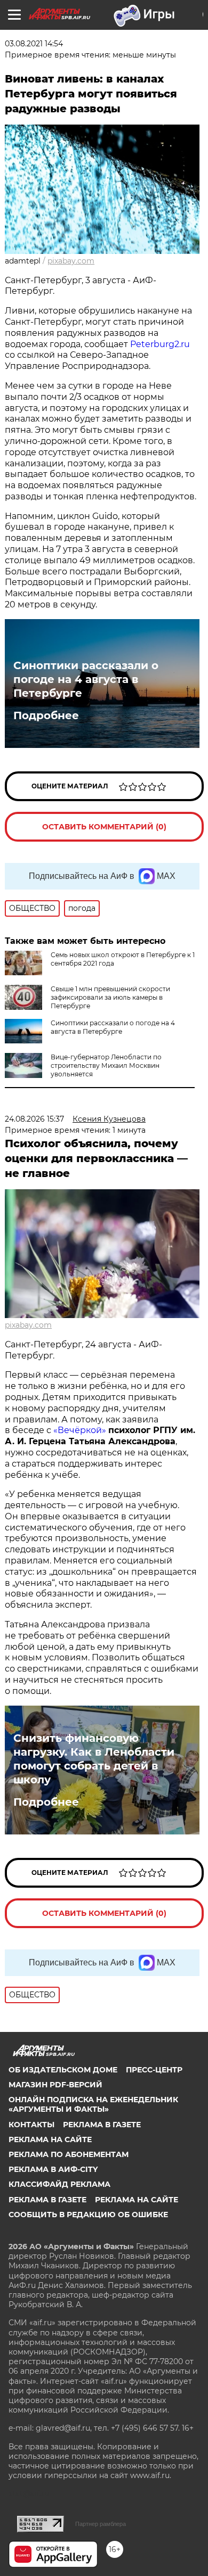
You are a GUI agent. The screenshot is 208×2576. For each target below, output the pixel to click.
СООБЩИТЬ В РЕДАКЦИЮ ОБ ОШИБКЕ (88, 2215)
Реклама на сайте (50, 2139)
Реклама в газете (102, 2125)
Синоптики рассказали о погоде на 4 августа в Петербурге (86, 679)
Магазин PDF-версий (55, 2085)
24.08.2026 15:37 (34, 1119)
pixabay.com (71, 261)
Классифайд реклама (59, 2184)
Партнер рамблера (101, 2524)
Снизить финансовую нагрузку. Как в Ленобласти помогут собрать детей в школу (94, 1759)
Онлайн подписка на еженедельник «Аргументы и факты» (93, 2104)
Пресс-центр (154, 2070)
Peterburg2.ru (160, 344)
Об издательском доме (63, 2070)
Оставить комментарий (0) (104, 827)
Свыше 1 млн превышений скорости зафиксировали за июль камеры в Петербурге (110, 997)
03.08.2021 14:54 (34, 44)
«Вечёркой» (80, 1430)
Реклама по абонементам (69, 2154)
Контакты (31, 2125)
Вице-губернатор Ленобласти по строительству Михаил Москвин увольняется (106, 1065)
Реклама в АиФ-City (53, 2169)
